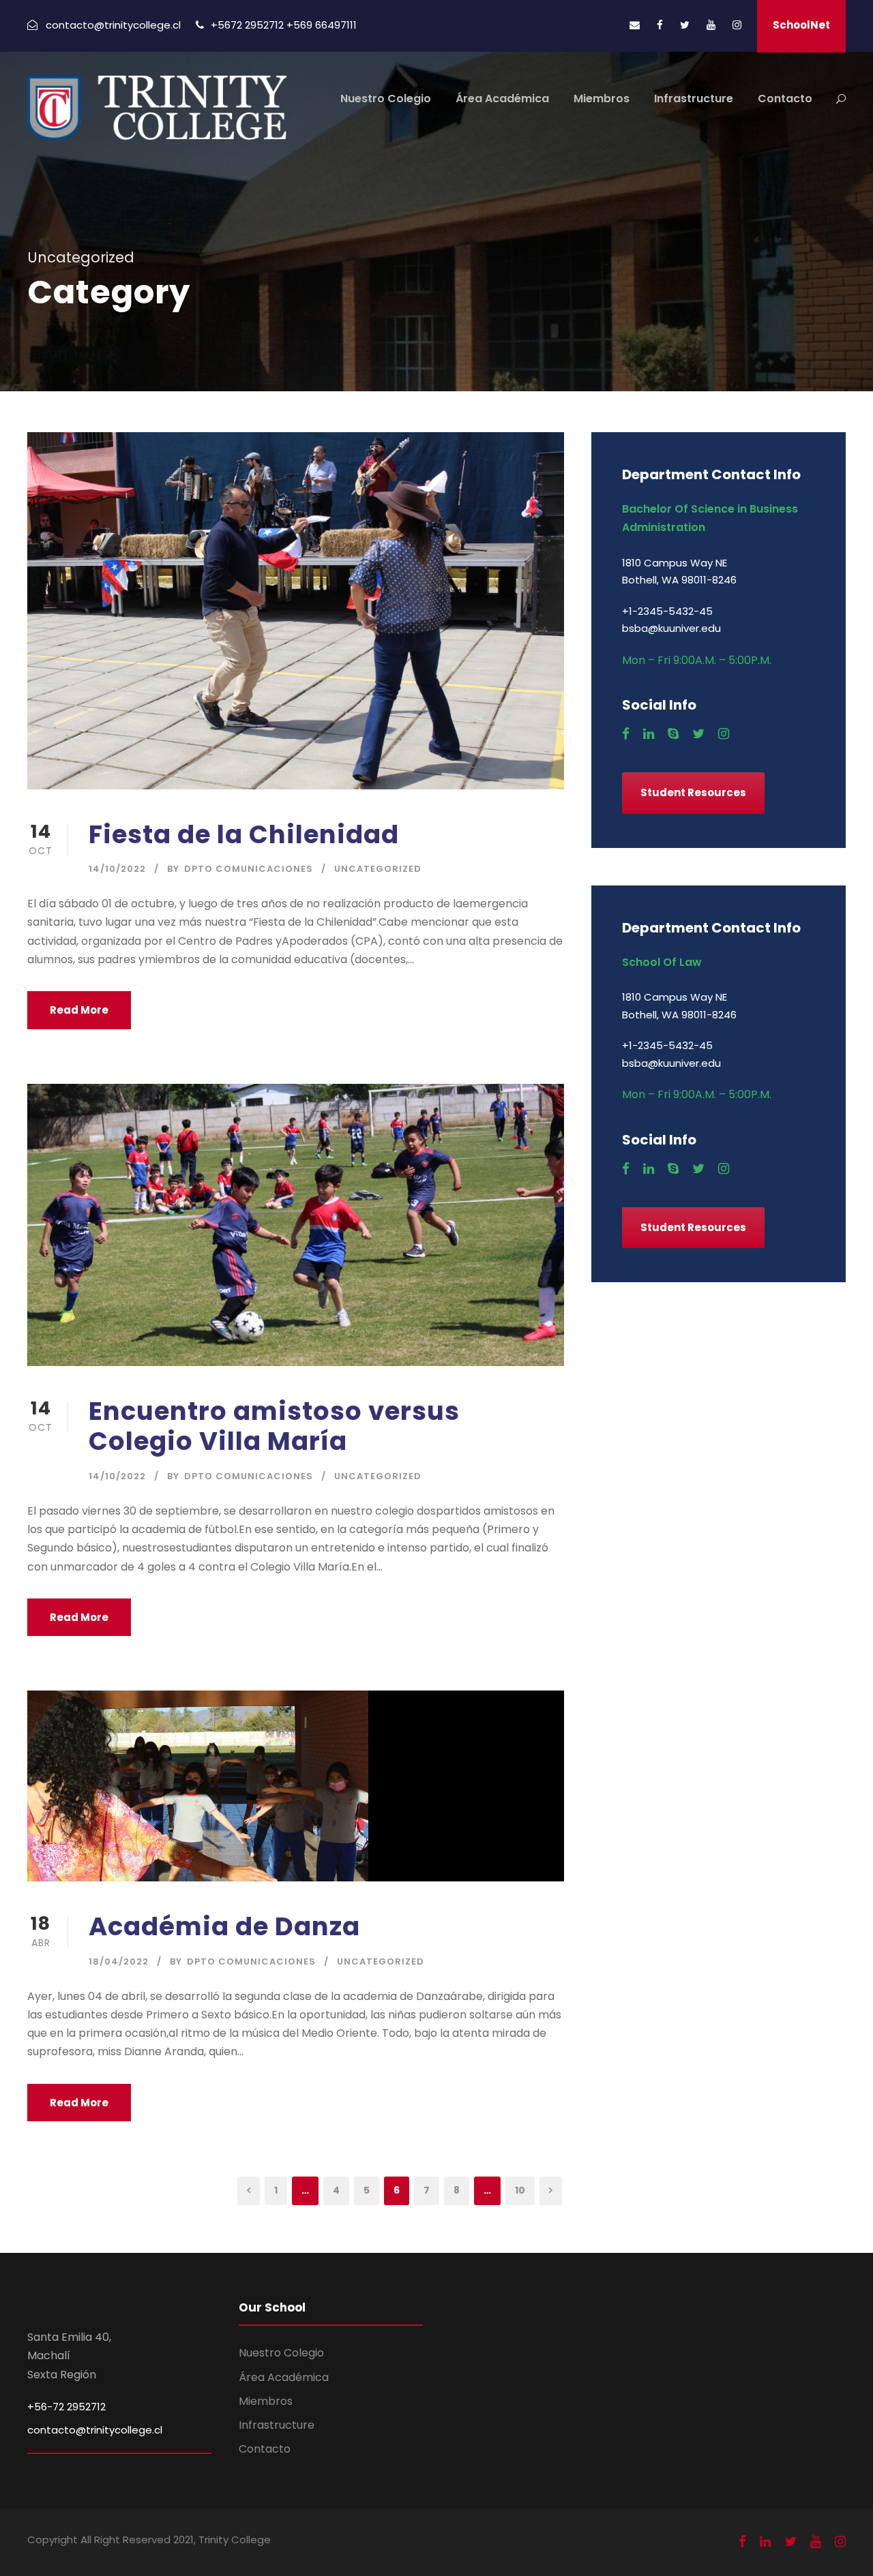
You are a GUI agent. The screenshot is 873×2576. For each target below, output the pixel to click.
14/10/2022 (117, 869)
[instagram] (737, 25)
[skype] (673, 734)
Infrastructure (694, 99)
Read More (79, 1010)
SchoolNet (801, 25)
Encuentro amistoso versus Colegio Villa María (274, 1426)
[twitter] (685, 25)
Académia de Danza (224, 1926)
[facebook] (660, 25)
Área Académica (502, 99)
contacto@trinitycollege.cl (95, 2430)
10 (520, 2190)
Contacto (785, 99)
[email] (635, 25)
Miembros (602, 99)
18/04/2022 (119, 1961)
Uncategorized (378, 869)
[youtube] (711, 25)
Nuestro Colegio (386, 99)
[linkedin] (649, 734)
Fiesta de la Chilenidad (244, 834)
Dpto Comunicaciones (249, 869)
